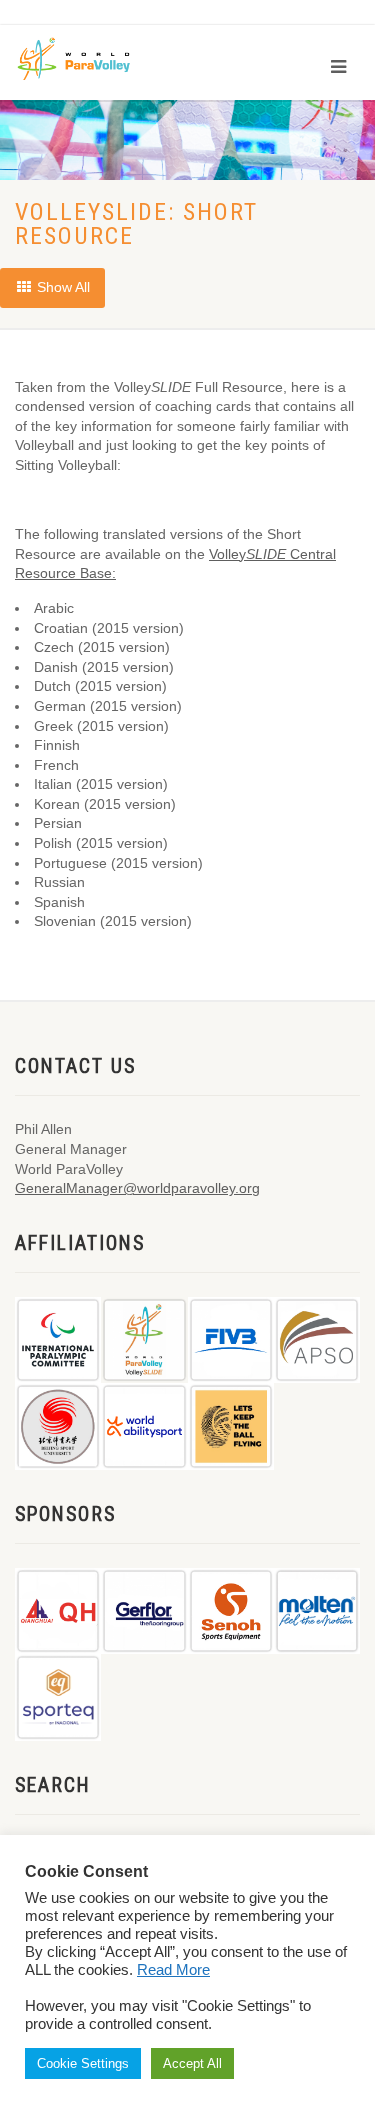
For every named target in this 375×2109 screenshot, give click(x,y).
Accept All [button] (192, 2063)
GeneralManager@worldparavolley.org (137, 1188)
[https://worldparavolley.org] (87, 57)
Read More (173, 1970)
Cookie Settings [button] (83, 2063)
